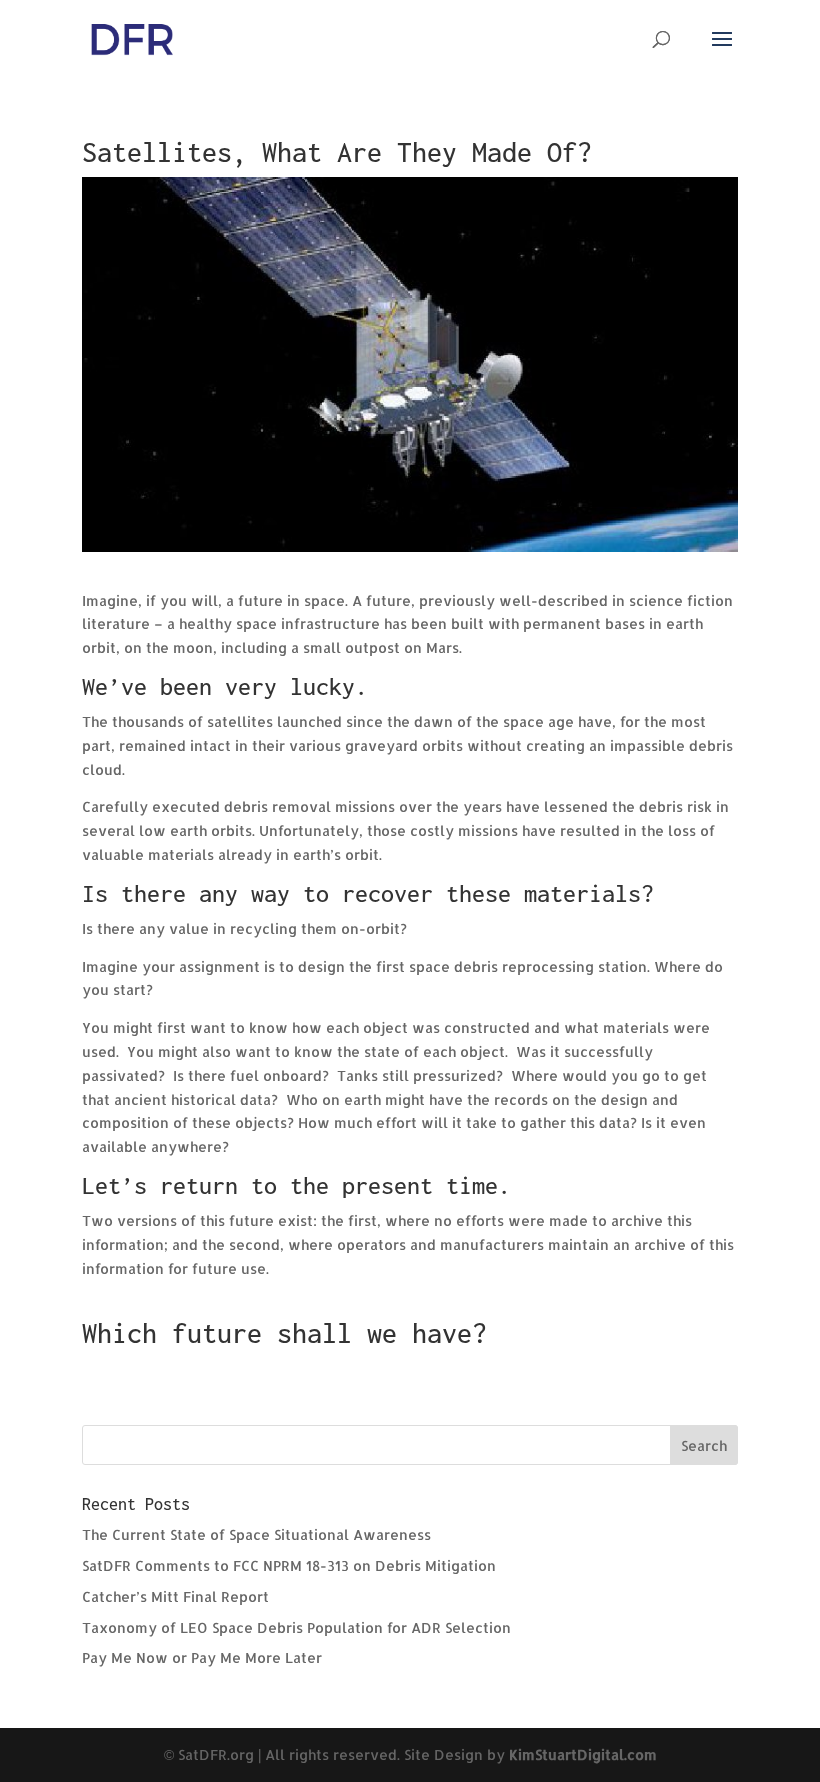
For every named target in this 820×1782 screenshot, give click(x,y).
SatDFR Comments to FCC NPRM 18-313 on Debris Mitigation (289, 1565)
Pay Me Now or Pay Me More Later (202, 1657)
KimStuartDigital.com (583, 1754)
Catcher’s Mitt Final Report (175, 1596)
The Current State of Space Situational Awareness (256, 1534)
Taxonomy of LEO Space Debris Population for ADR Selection (296, 1627)
